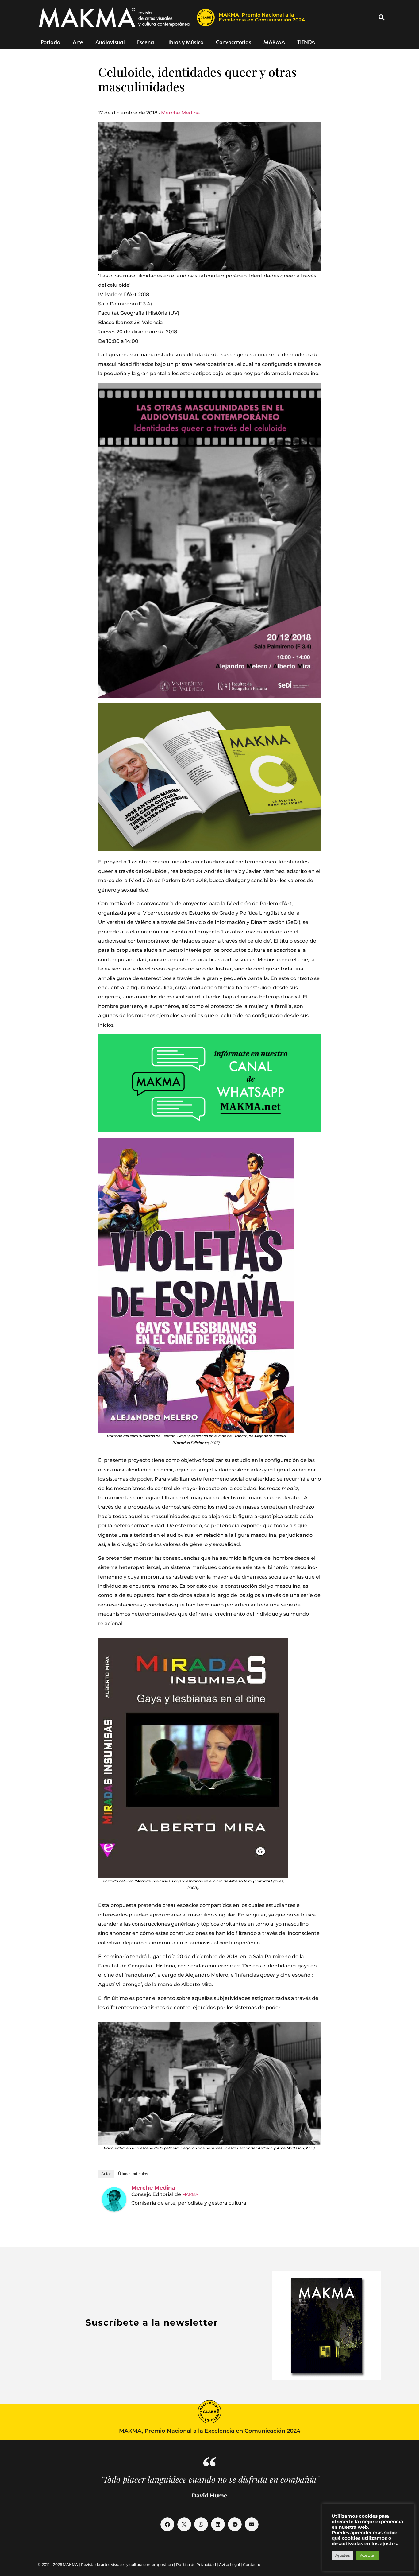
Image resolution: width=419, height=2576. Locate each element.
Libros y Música (185, 42)
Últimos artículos (133, 2174)
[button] (382, 17)
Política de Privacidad (196, 2564)
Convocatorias (234, 42)
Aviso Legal (229, 2564)
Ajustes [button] (342, 2555)
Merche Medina (181, 113)
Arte (78, 42)
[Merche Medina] (114, 2199)
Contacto (252, 2564)
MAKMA (274, 42)
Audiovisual (110, 42)
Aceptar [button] (368, 2555)
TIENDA (306, 42)
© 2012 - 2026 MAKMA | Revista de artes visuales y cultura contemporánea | (107, 2564)
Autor (106, 2174)
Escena (146, 42)
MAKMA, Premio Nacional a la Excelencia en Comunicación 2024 (262, 17)
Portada (51, 42)
